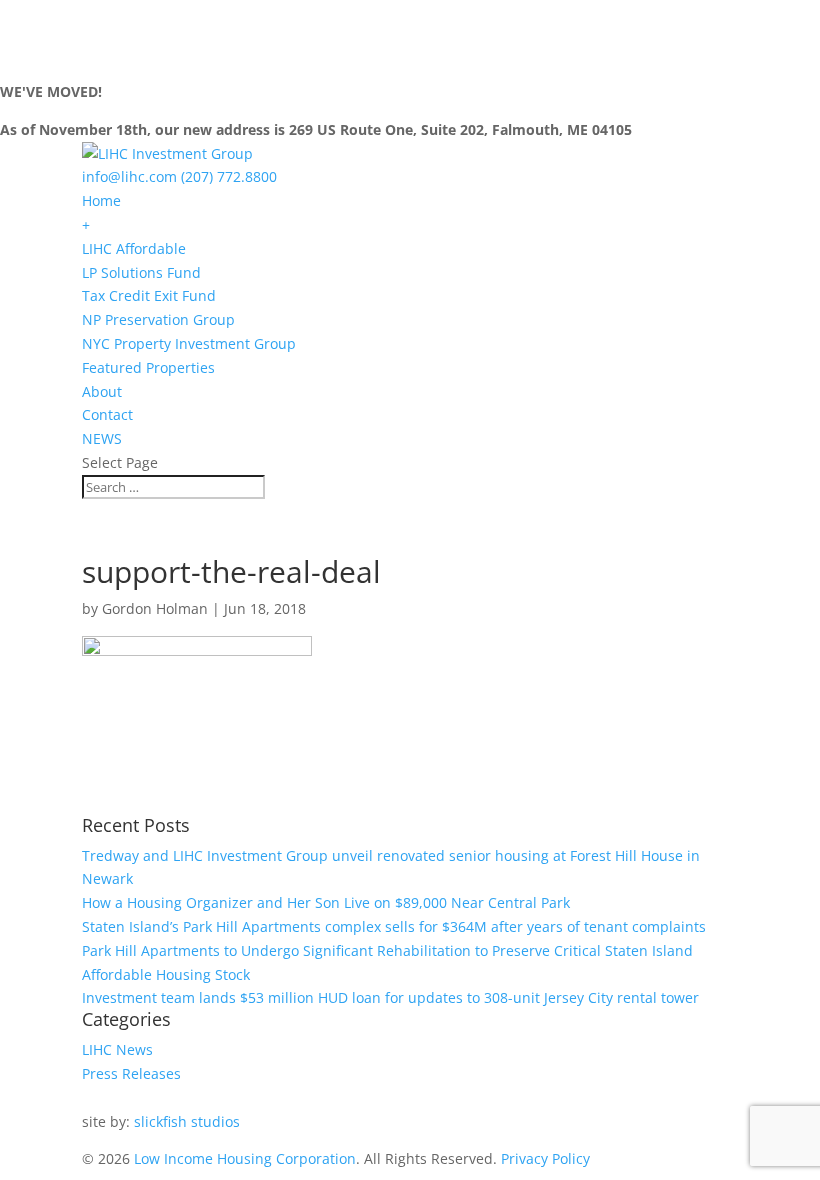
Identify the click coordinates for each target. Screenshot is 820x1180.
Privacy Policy (545, 1158)
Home (101, 200)
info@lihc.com (129, 176)
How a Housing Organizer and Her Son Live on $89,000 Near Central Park (326, 902)
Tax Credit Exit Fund (149, 295)
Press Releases (131, 1073)
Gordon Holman (155, 608)
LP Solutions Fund (141, 272)
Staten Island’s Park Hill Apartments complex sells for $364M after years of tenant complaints (394, 926)
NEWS (102, 438)
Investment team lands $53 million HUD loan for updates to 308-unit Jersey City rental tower (390, 997)
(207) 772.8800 (229, 176)
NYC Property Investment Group (189, 343)
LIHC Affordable (134, 248)
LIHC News (117, 1049)
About (102, 391)
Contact (107, 414)
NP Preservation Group (158, 319)
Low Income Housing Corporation (245, 1158)
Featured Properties (148, 367)
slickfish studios (187, 1121)
